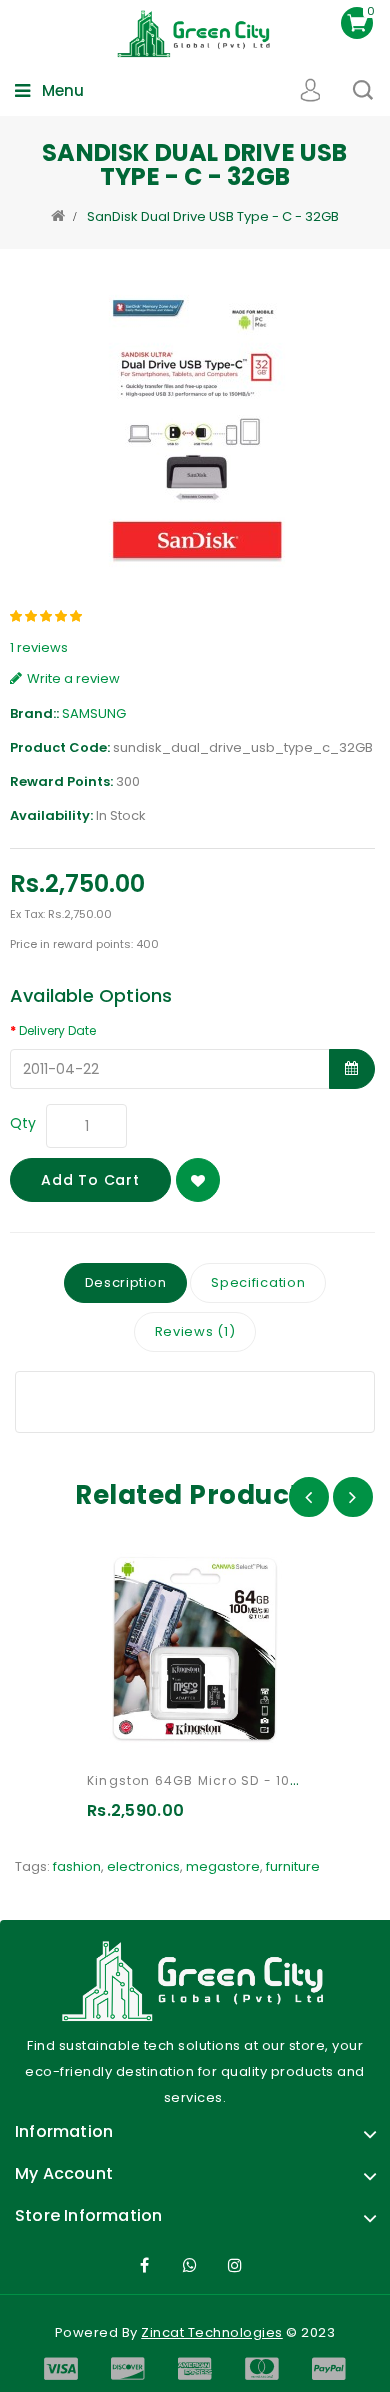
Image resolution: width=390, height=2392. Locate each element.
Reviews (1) (195, 1331)
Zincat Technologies (212, 2332)
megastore (223, 1866)
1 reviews (39, 647)
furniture (293, 1866)
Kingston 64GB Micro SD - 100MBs (207, 1780)
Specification (258, 1282)
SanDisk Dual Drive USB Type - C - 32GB (213, 216)
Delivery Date (57, 1030)
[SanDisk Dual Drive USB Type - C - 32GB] (195, 429)
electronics (143, 1866)
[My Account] (310, 90)
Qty (23, 1123)
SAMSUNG (94, 713)
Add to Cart (90, 1180)
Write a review (73, 678)
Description (126, 1282)
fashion (77, 1866)
